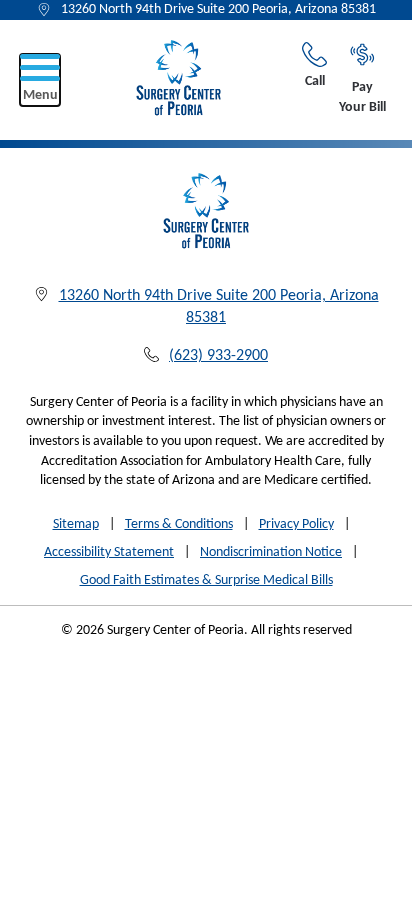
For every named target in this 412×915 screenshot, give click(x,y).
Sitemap (76, 524)
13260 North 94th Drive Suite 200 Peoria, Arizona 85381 (218, 9)
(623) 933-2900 (218, 356)
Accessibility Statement (109, 552)
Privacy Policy (296, 524)
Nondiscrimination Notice (271, 552)
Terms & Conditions (179, 524)
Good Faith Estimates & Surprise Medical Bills (206, 580)
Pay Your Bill (362, 97)
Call (315, 81)
